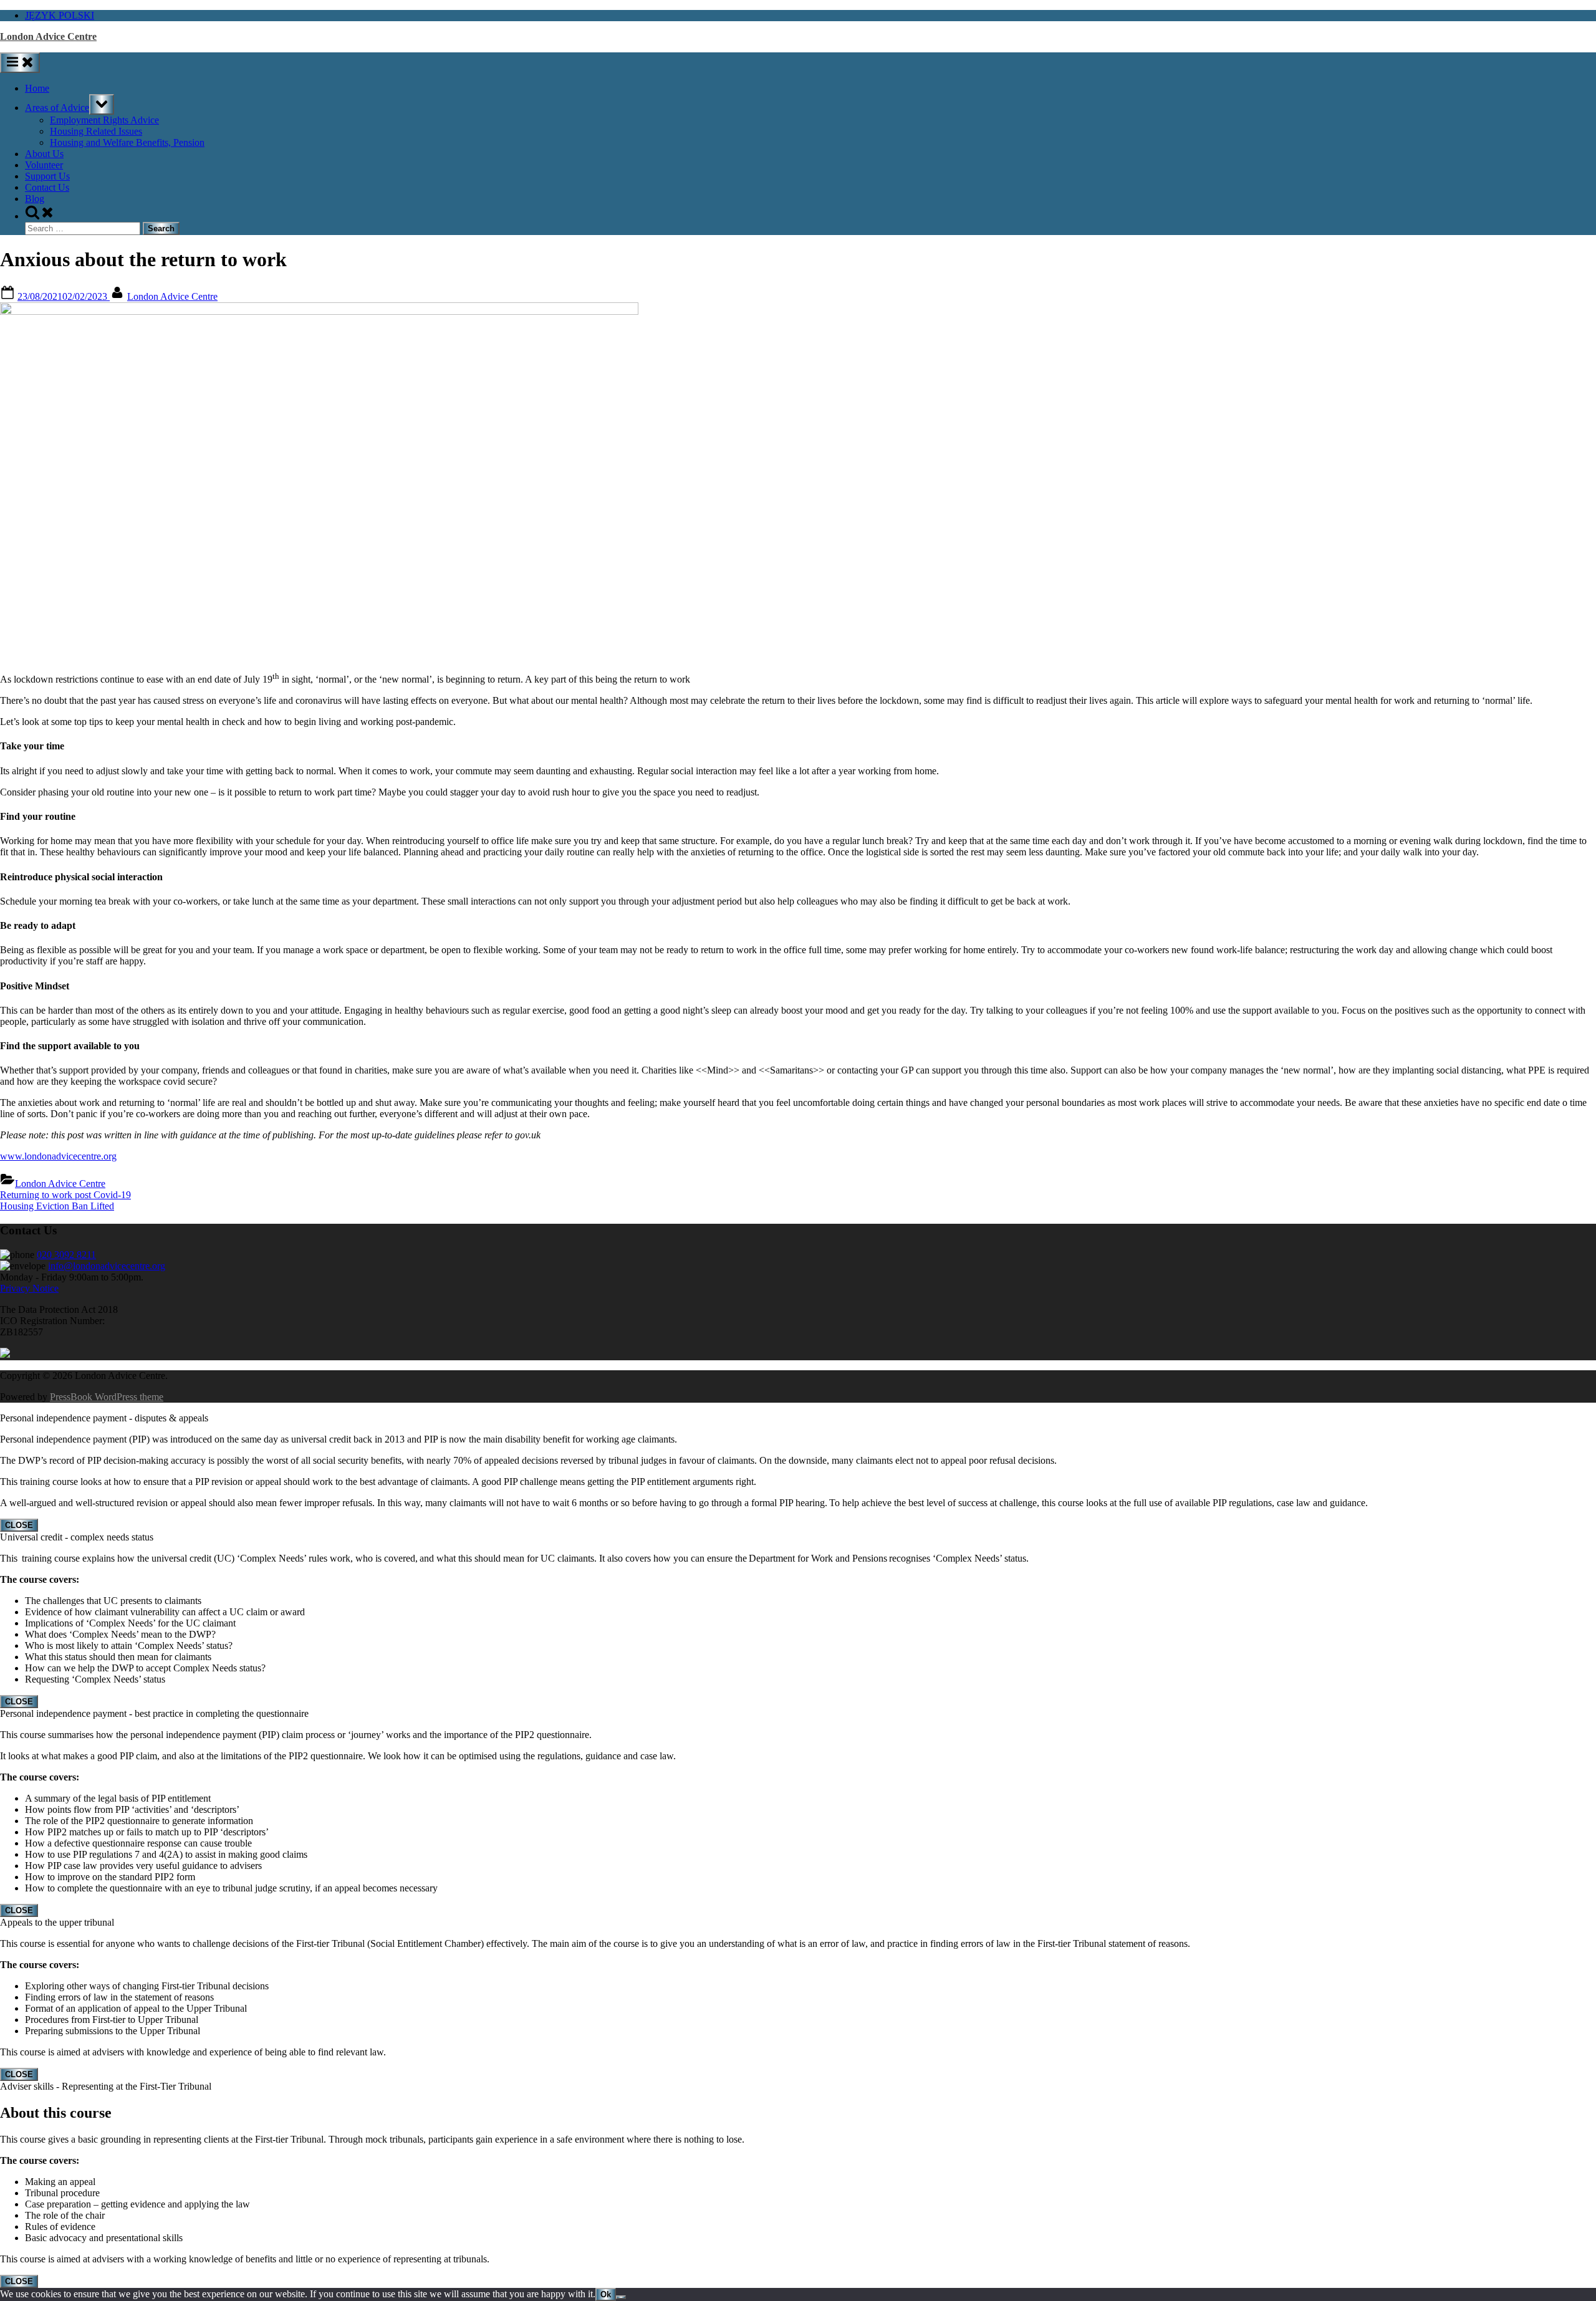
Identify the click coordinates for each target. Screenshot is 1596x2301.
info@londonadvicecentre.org (107, 1266)
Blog (35, 199)
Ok (606, 2294)
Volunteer (44, 165)
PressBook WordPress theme (107, 1397)
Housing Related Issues (96, 131)
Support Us (47, 176)
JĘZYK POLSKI (60, 15)
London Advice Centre (48, 36)
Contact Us (47, 187)
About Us (44, 154)
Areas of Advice (57, 108)
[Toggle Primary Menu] (20, 63)
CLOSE (19, 1525)
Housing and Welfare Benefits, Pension (127, 142)
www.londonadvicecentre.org (58, 1156)
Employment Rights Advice (104, 120)
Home (37, 88)
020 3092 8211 (66, 1255)
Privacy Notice (29, 1288)
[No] (621, 2297)
